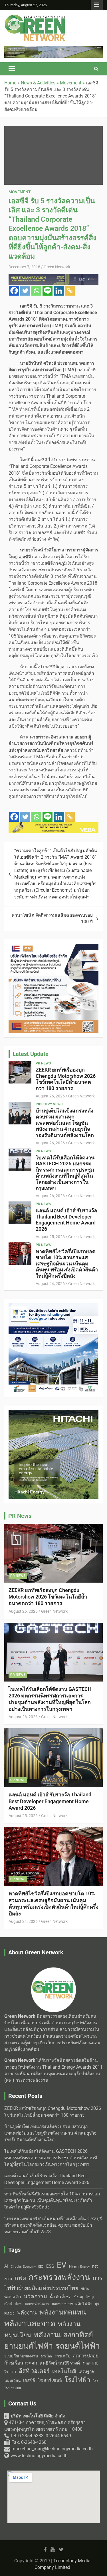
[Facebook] (14, 291)
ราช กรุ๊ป (62, 2356)
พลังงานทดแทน (63, 2312)
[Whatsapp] (36, 291)
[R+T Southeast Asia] (53, 1306)
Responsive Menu (97, 5)
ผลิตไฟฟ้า (84, 2304)
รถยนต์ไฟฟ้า (78, 2346)
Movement (20, 192)
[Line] (48, 291)
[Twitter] (25, 291)
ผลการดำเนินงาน (37, 2304)
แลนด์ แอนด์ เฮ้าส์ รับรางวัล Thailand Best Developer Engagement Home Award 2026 (66, 1220)
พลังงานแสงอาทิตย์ (63, 2335)
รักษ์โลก (46, 2356)
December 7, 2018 (24, 267)
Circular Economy (23, 2267)
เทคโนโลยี (64, 2371)
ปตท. (19, 2304)
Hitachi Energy (79, 2267)
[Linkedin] (59, 291)
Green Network (57, 267)
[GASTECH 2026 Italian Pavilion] (53, 277)
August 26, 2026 (50, 1096)
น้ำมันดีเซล (61, 2297)
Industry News (49, 1104)
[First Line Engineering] (53, 947)
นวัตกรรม (35, 2296)
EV (62, 2265)
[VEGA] (53, 825)
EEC (41, 2267)
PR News (43, 1063)
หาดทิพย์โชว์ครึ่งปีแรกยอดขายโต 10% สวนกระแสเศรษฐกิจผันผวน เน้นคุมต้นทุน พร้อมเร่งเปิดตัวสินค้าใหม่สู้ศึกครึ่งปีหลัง (67, 1264)
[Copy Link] (70, 291)
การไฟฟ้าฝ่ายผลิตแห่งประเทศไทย (53, 2283)
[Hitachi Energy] (53, 49)
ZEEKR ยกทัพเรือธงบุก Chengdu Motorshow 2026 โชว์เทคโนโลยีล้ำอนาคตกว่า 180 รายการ (66, 1079)
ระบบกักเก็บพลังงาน (21, 2356)
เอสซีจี (29, 2380)
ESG (50, 2266)
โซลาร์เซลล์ (50, 2380)
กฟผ (20, 2278)
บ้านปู (79, 2297)
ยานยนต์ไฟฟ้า (29, 2346)
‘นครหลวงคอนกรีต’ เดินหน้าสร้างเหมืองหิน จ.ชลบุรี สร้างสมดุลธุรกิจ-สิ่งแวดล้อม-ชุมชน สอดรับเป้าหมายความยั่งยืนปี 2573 (53, 2225)
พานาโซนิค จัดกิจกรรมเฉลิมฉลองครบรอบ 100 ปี (52, 918)
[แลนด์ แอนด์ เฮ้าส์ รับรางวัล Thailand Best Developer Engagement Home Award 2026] (20, 1213)
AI (6, 2266)
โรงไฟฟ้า (77, 2380)
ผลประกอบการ (62, 2304)
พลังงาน (27, 2313)
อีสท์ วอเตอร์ (34, 2371)
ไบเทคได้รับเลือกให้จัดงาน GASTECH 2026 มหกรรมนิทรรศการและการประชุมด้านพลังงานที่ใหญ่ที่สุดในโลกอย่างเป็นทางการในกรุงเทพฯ (65, 1173)
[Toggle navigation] (12, 69)
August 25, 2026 (50, 1237)
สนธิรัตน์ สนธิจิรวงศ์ (60, 2363)
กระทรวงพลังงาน (59, 2277)
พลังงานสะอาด (30, 2323)
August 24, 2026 (50, 1284)
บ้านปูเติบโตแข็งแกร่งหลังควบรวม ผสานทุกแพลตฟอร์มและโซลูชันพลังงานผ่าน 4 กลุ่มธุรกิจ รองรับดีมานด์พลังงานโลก (65, 1123)
